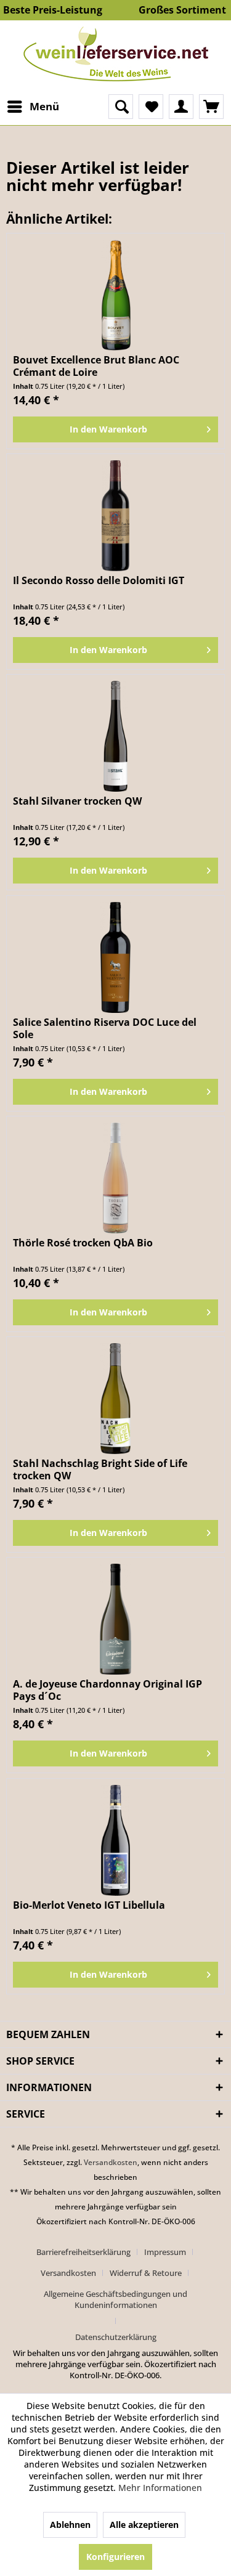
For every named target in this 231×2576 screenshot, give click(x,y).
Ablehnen (70, 2525)
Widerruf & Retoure (146, 2273)
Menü (44, 106)
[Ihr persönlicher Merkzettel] (151, 107)
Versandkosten (111, 2162)
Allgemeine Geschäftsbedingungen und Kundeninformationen (115, 2299)
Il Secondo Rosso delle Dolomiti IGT (99, 581)
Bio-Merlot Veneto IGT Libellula (89, 1905)
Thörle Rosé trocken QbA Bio (83, 1243)
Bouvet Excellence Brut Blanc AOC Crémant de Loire (96, 366)
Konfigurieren (115, 2557)
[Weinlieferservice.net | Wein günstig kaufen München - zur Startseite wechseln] (115, 54)
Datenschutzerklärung (116, 2337)
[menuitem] (33, 107)
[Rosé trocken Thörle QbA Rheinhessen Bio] (115, 1178)
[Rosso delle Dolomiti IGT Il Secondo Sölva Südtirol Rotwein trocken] (115, 516)
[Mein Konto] (181, 107)
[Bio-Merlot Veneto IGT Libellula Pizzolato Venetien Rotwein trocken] (115, 1840)
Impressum (165, 2252)
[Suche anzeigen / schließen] (121, 107)
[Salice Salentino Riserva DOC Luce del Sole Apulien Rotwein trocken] (115, 957)
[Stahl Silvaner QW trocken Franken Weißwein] (115, 736)
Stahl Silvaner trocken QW (77, 801)
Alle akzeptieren (144, 2525)
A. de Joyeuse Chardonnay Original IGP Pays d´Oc (107, 1690)
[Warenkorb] (211, 107)
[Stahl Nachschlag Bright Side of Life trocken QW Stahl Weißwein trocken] (115, 1399)
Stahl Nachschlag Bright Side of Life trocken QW (100, 1469)
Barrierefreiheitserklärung (83, 2252)
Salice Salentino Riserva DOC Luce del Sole (105, 1028)
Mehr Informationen (160, 2488)
